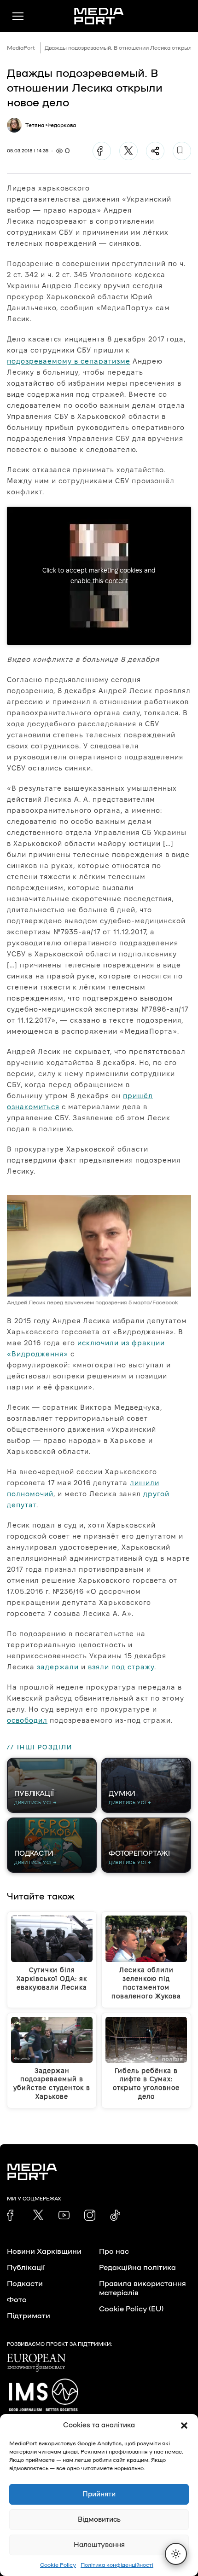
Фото (17, 2300)
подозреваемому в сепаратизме (69, 361)
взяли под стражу (121, 1667)
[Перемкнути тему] (176, 2554)
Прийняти (99, 2494)
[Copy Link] (182, 151)
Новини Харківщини (44, 2252)
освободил (27, 1720)
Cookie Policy (58, 2565)
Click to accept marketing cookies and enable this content (99, 576)
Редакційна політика (137, 2268)
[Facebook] (102, 151)
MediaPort (21, 48)
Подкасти (25, 2284)
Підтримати (29, 2316)
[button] (184, 2425)
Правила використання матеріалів (143, 2288)
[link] (12, 2215)
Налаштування (99, 2545)
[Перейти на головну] (99, 16)
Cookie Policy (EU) (131, 2309)
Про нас (114, 2252)
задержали (58, 1667)
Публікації (26, 2268)
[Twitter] (128, 151)
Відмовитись (99, 2520)
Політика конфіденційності (117, 2565)
